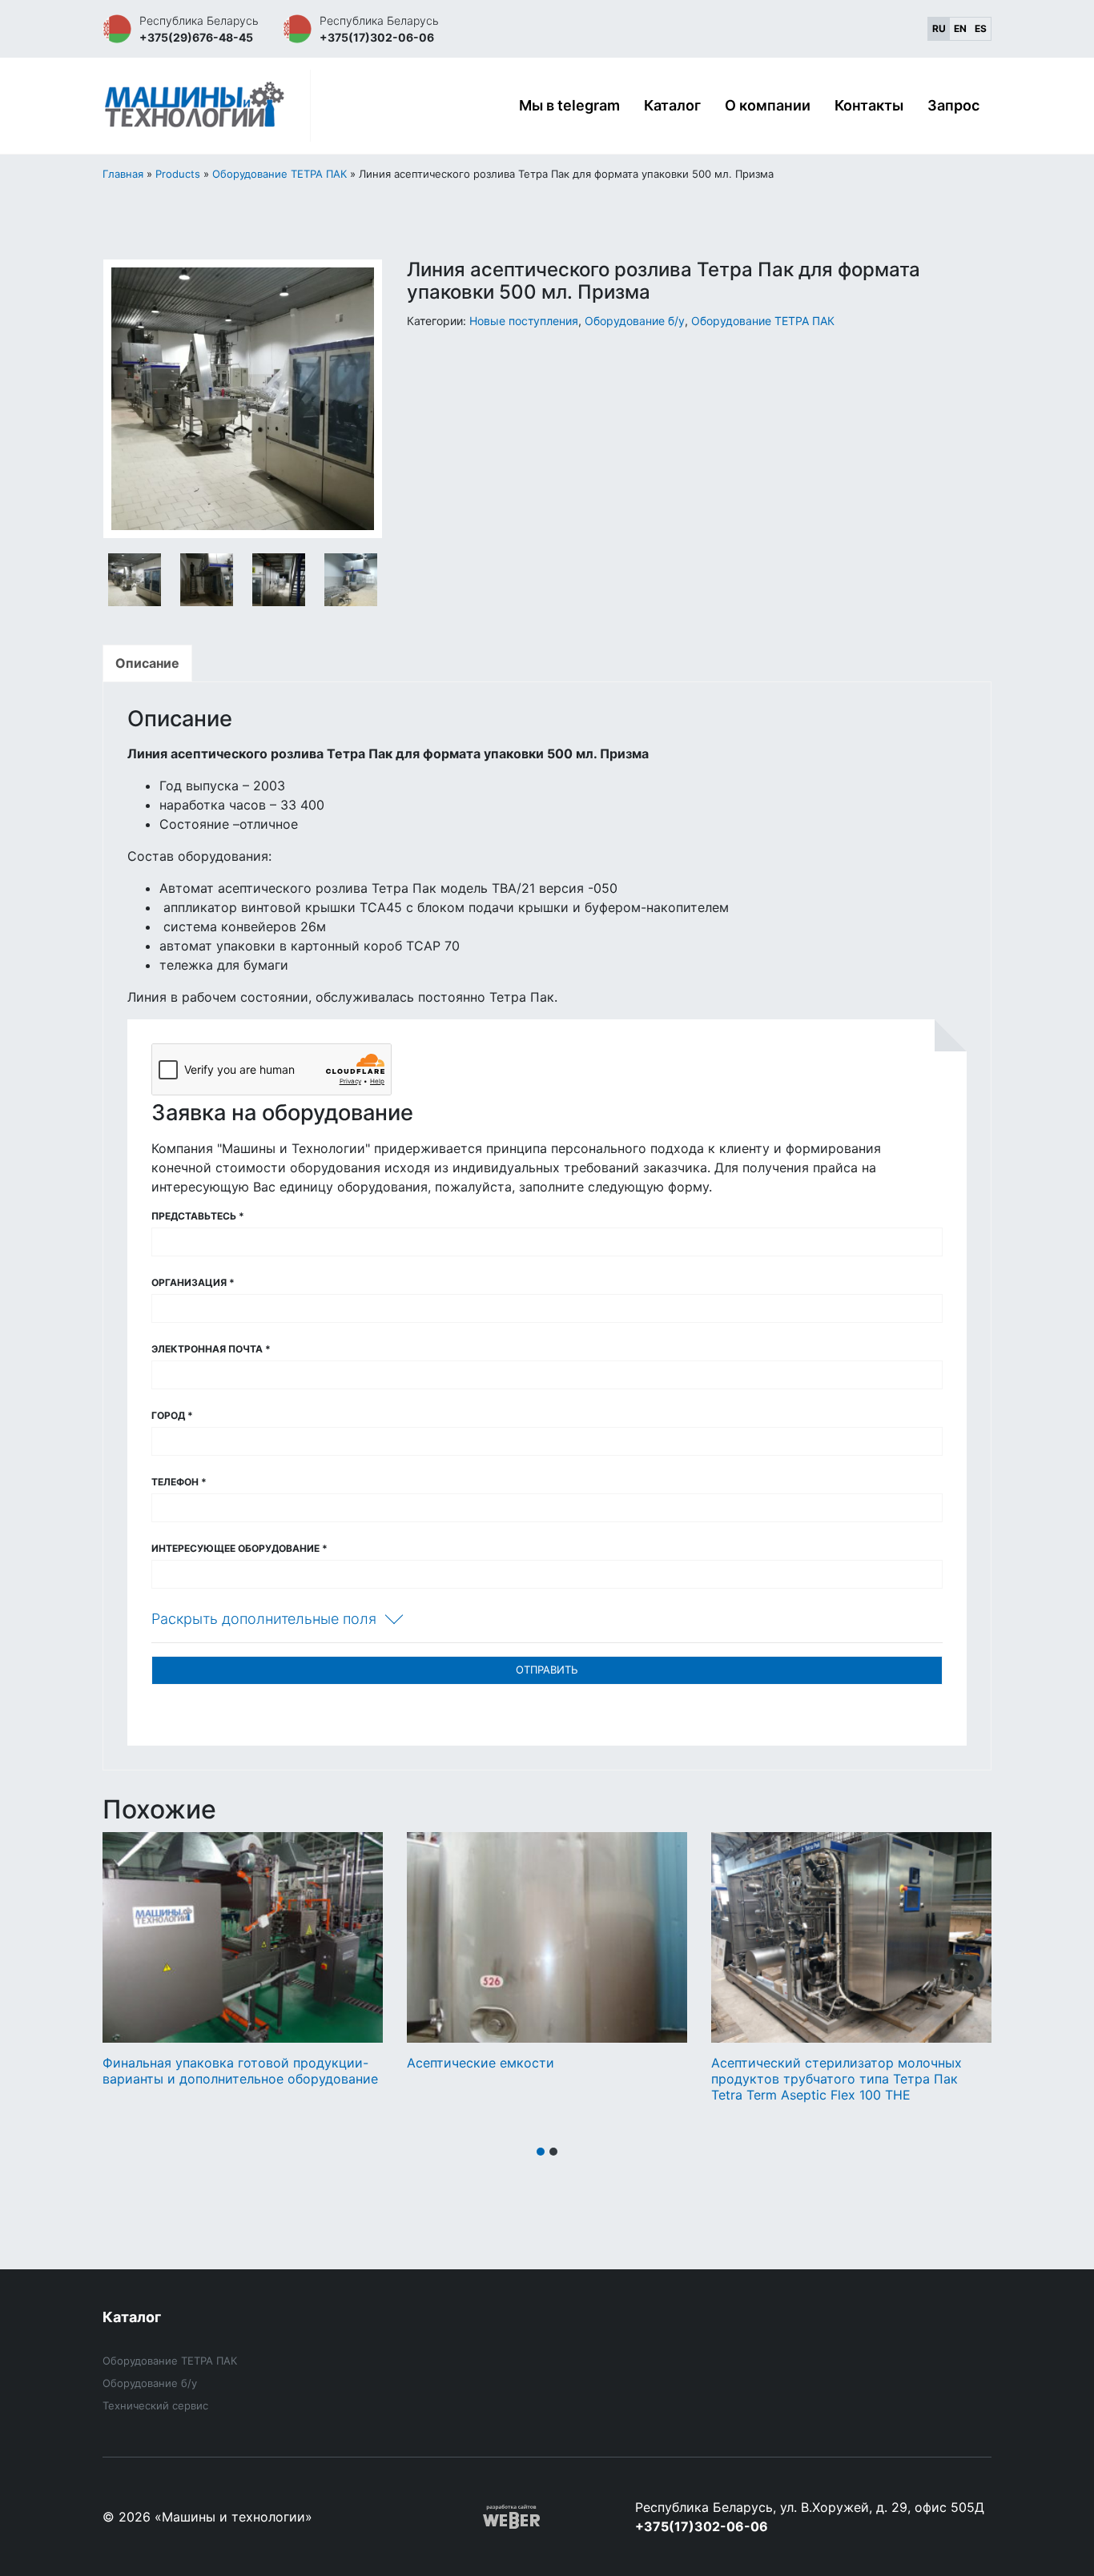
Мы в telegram (569, 105)
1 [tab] (541, 2152)
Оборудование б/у (635, 321)
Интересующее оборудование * (239, 1548)
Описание (147, 663)
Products (178, 174)
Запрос (953, 105)
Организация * (193, 1282)
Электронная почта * (211, 1349)
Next (359, 401)
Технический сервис (155, 2405)
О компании (768, 105)
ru (939, 28)
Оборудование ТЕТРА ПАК (280, 174)
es (981, 28)
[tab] (147, 663)
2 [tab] (553, 2152)
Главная (123, 174)
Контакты (869, 105)
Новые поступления (524, 321)
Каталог (672, 105)
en (960, 28)
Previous (127, 401)
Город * (172, 1415)
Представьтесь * (198, 1216)
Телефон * (179, 1482)
